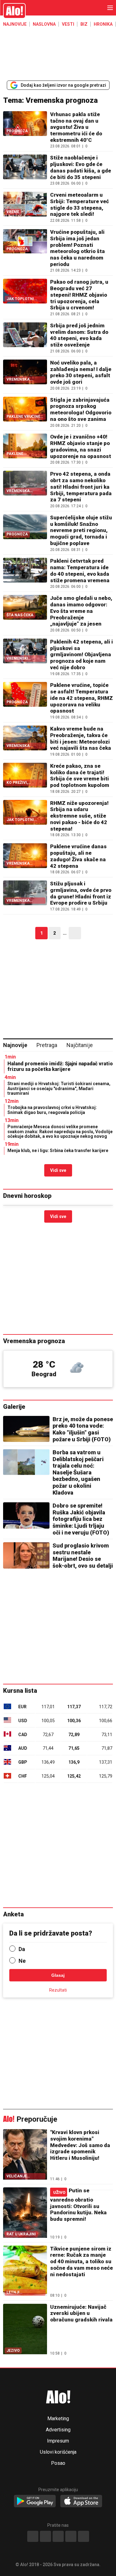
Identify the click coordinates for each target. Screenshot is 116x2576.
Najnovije (15, 24)
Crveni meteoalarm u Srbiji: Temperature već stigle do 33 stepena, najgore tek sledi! (79, 204)
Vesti (68, 24)
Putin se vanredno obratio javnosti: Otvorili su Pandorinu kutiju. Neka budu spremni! (78, 2205)
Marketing (58, 2419)
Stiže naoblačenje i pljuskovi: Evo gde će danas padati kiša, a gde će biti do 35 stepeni (81, 167)
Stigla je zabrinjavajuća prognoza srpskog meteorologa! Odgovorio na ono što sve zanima (81, 409)
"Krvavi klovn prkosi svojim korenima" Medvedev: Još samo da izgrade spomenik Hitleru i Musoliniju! (80, 2145)
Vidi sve (58, 1170)
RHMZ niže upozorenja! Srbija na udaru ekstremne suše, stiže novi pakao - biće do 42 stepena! (79, 816)
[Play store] (35, 2501)
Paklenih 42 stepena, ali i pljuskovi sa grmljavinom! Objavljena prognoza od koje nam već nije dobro (82, 655)
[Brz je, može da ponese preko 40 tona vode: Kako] (26, 1429)
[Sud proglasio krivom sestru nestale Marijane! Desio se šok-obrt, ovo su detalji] (26, 1555)
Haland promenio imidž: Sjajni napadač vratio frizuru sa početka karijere (60, 1066)
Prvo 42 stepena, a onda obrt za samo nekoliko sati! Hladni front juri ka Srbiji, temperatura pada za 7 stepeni (81, 487)
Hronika (103, 24)
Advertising (58, 2430)
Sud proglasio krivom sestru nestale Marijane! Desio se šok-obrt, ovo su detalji (83, 1556)
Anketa (13, 1914)
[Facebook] (33, 2536)
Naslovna (44, 24)
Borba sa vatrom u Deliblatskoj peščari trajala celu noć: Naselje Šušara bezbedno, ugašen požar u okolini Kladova (78, 1472)
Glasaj (58, 1975)
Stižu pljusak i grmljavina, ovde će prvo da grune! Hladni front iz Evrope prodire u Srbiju (81, 893)
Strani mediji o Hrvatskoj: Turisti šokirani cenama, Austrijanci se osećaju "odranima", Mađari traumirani (59, 1088)
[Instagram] (45, 2536)
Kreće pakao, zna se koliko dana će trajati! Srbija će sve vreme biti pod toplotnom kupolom (80, 775)
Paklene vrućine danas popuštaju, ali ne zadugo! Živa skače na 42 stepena (78, 856)
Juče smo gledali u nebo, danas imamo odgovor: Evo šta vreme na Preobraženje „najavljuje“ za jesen (81, 611)
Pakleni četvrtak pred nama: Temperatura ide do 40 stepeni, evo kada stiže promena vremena (80, 570)
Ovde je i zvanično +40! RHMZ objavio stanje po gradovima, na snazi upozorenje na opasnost (81, 446)
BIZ (84, 24)
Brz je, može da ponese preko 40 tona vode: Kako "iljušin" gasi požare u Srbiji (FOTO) (83, 1429)
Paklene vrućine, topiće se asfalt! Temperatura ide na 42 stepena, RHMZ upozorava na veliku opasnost (82, 698)
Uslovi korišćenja (58, 2452)
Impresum (58, 2441)
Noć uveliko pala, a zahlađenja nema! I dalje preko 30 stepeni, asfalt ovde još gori (81, 372)
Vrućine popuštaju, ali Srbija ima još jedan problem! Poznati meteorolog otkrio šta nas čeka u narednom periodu (77, 248)
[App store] (81, 2501)
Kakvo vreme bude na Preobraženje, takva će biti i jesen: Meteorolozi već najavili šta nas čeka (81, 738)
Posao (58, 2463)
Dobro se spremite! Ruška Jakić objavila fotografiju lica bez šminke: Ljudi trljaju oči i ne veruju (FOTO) (81, 1519)
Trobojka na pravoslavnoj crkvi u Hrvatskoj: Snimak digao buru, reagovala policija (52, 1110)
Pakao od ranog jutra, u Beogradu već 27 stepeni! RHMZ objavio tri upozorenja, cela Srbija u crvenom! (79, 295)
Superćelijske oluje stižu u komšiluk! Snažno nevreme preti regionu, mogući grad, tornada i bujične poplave (81, 530)
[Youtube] (71, 2536)
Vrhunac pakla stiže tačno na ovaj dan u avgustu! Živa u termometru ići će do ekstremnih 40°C (76, 127)
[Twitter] (84, 2536)
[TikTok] (58, 2536)
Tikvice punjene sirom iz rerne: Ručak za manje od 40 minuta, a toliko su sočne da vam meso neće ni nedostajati (82, 2262)
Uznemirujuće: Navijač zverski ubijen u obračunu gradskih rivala (81, 2313)
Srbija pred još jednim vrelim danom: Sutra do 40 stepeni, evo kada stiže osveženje (79, 335)
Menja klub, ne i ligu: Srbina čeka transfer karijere (58, 1150)
